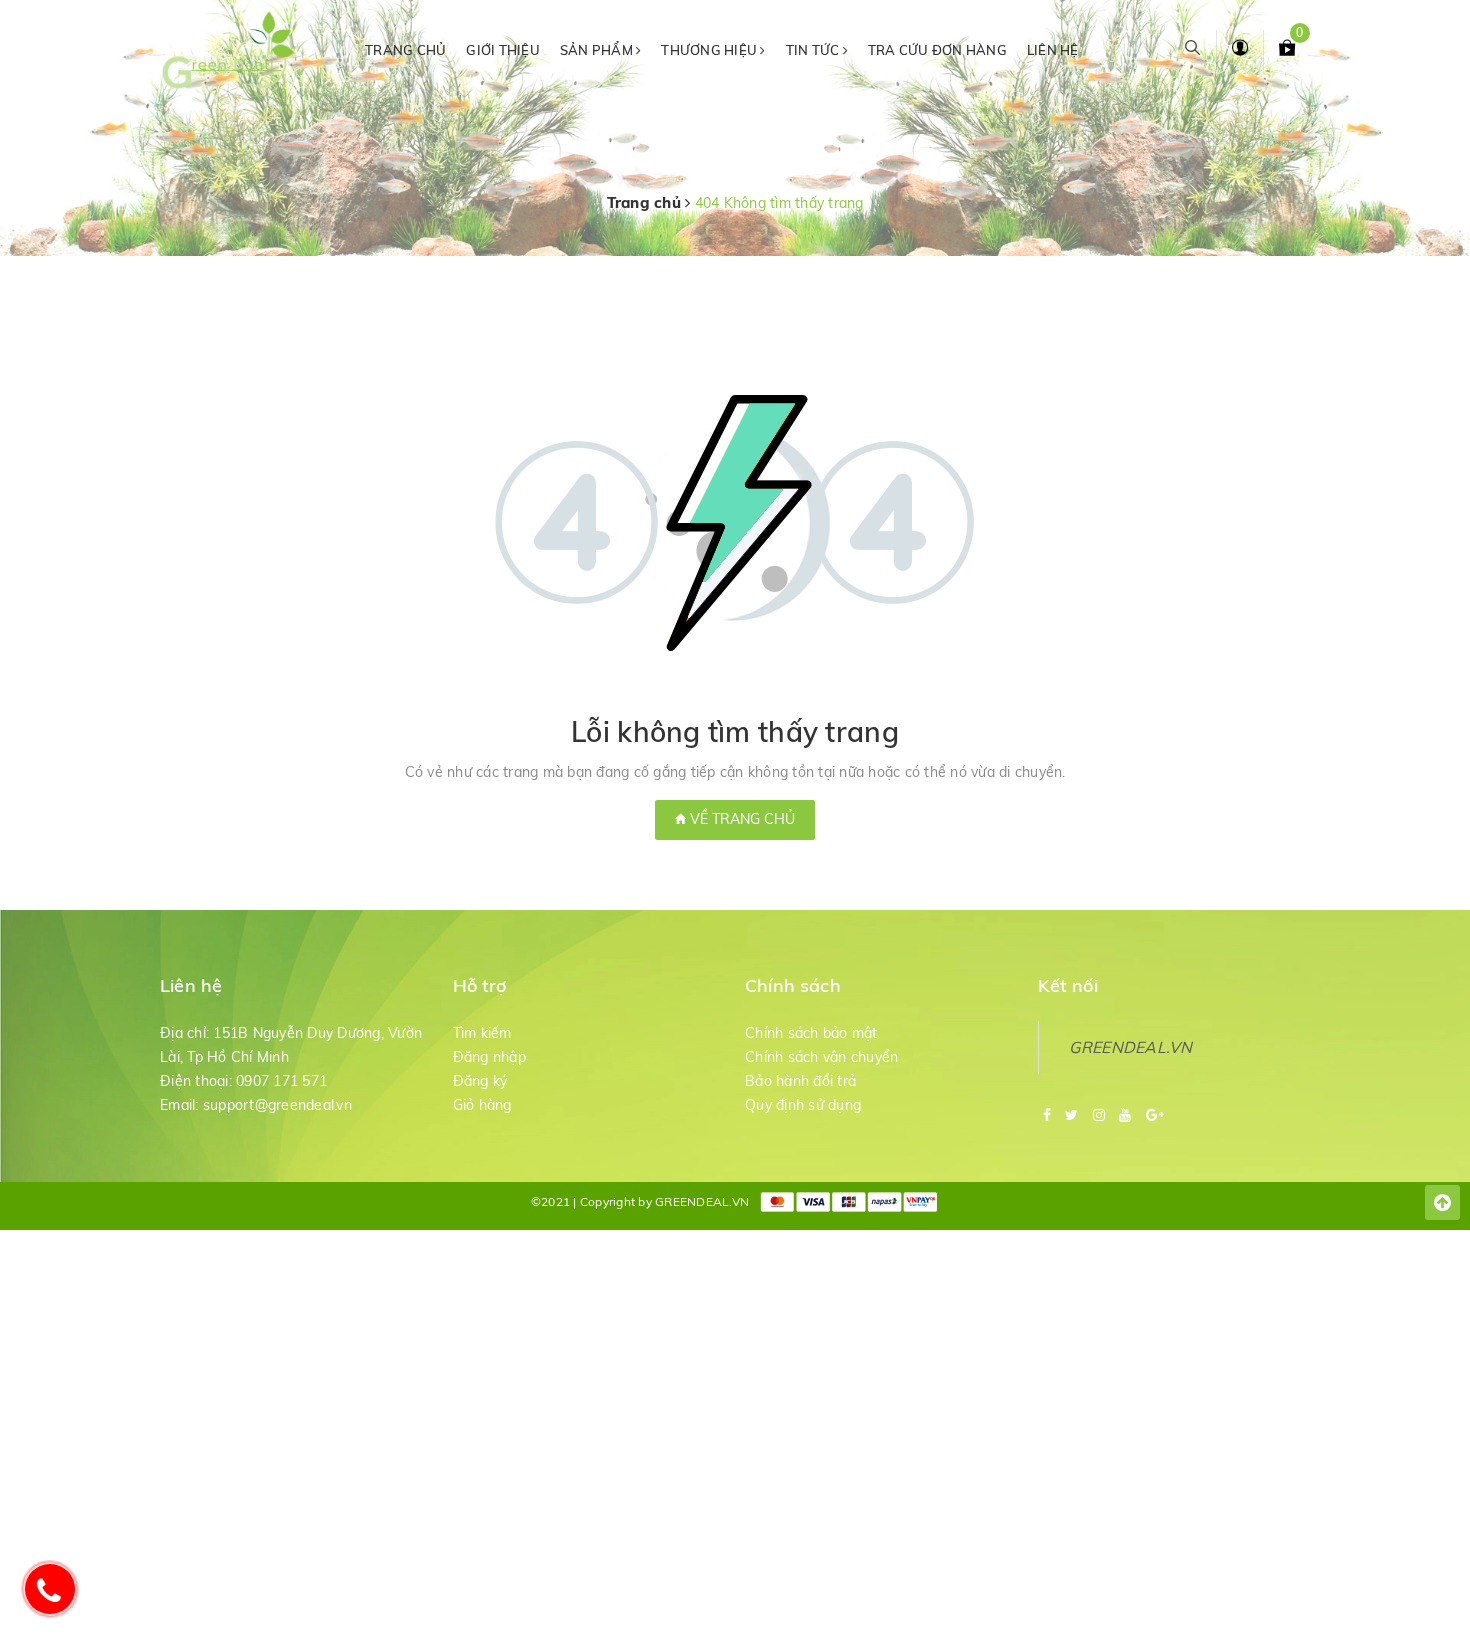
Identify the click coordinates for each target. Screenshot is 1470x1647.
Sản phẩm (598, 50)
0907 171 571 (281, 1081)
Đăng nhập (489, 1057)
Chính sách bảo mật (811, 1033)
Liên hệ (1053, 50)
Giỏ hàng (482, 1105)
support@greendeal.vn (277, 1105)
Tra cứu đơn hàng (937, 50)
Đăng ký (480, 1081)
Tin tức (814, 50)
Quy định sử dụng (803, 1105)
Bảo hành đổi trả (800, 1081)
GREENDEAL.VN (1131, 1047)
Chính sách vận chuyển (821, 1057)
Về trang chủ (740, 819)
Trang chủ (405, 50)
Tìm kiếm (482, 1033)
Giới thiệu (503, 50)
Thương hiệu (710, 50)
